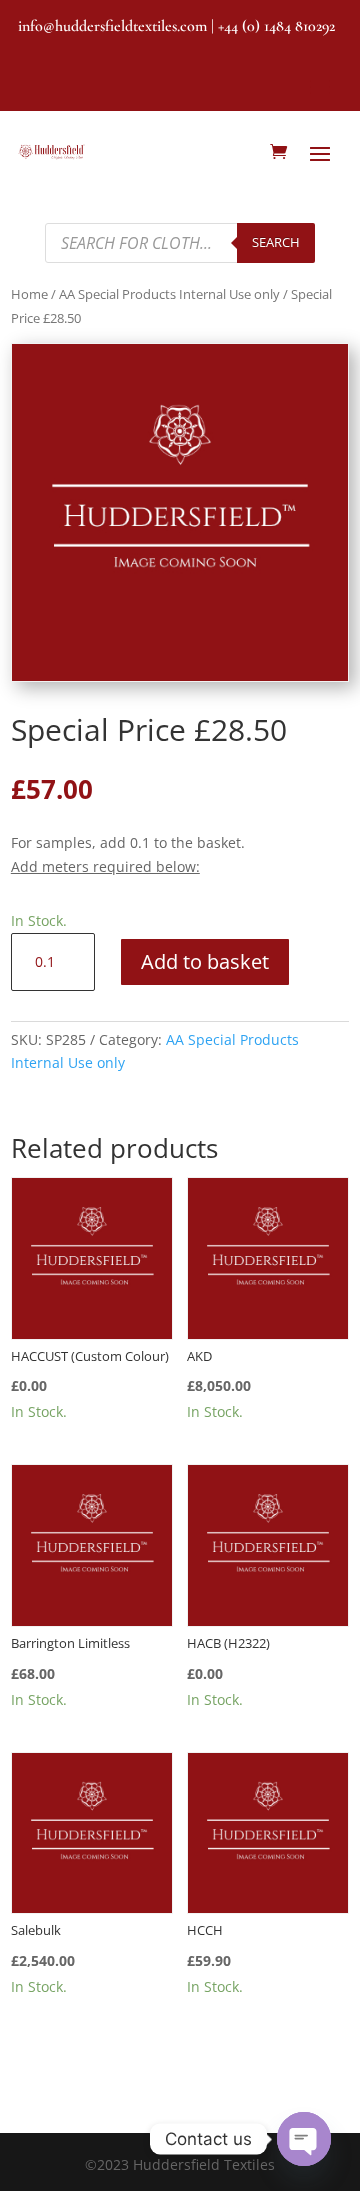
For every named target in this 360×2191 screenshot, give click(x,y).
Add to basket (205, 961)
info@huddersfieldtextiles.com (112, 26)
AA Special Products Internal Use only (169, 294)
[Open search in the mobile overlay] (180, 243)
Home (29, 294)
